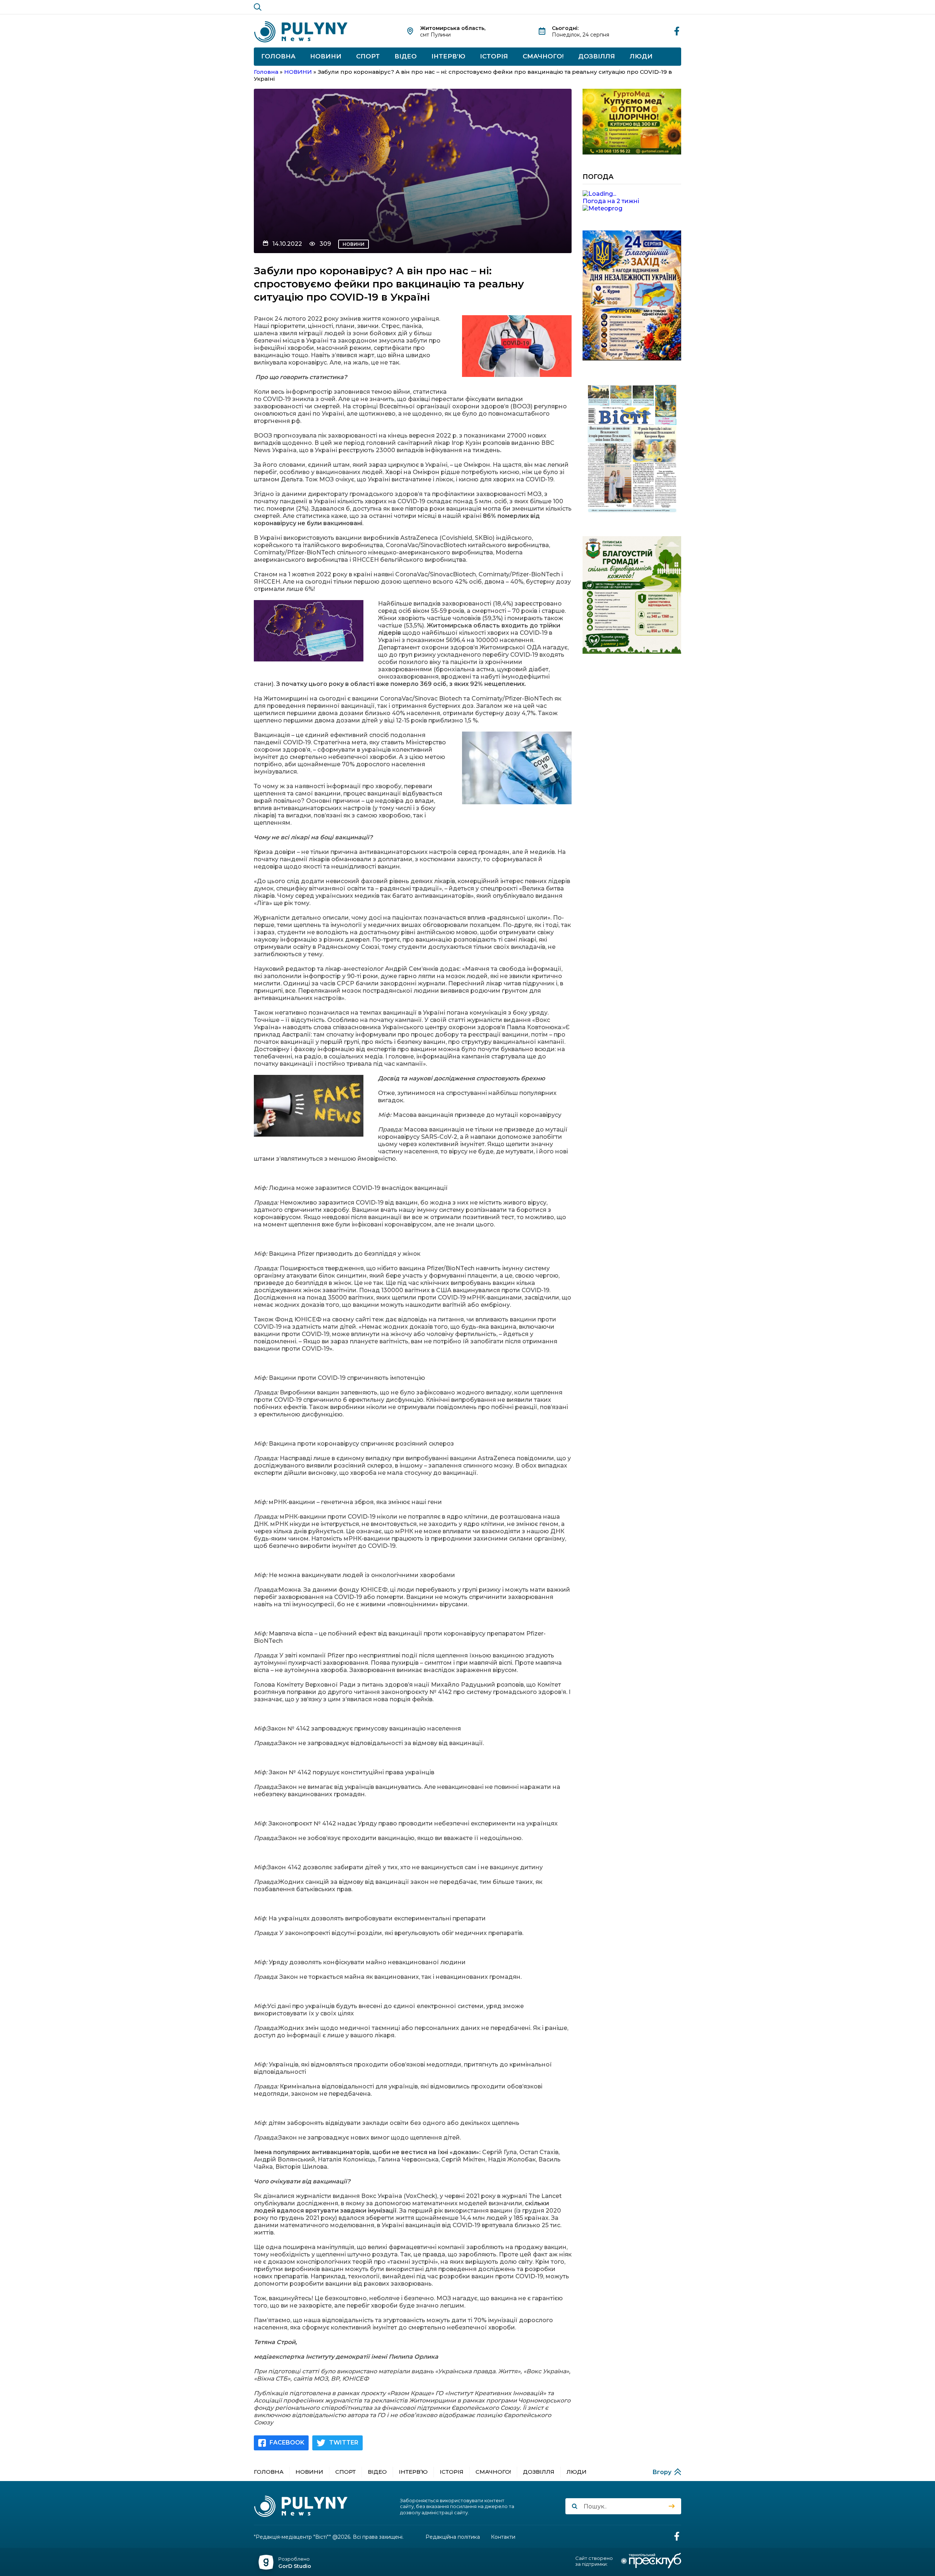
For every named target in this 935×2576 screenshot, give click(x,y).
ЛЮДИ (641, 56)
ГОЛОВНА (278, 56)
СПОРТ (368, 56)
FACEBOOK (287, 2443)
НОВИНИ (326, 56)
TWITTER (344, 2443)
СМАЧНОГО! (543, 56)
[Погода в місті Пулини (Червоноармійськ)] (632, 194)
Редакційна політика (453, 2537)
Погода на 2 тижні (611, 201)
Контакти (503, 2537)
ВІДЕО (406, 56)
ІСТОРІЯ (494, 56)
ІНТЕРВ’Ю (448, 56)
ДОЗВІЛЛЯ (597, 56)
